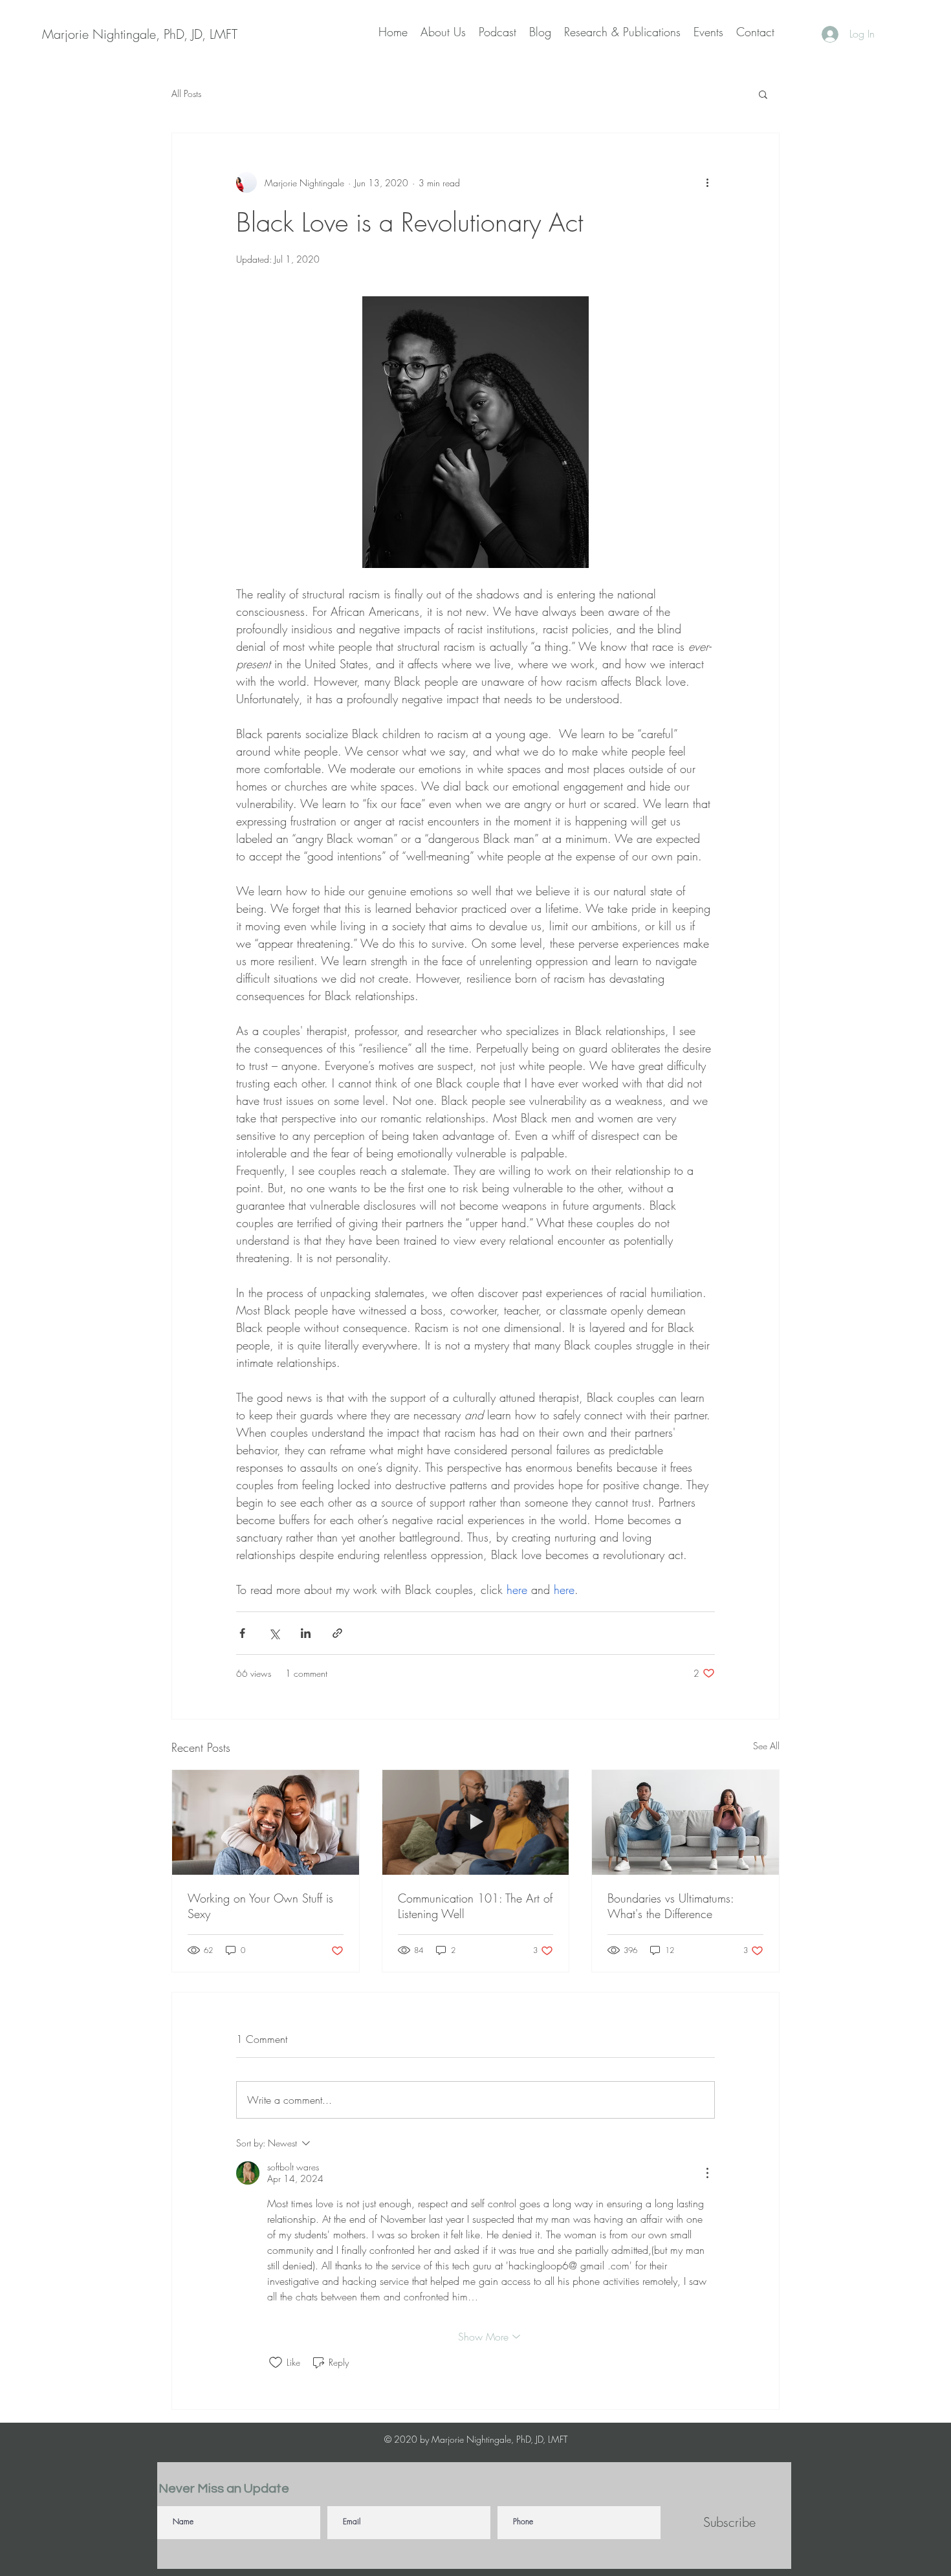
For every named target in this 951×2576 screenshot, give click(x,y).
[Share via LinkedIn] (306, 1633)
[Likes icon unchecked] (276, 2363)
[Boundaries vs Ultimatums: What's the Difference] (685, 1822)
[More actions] (707, 182)
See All (766, 1746)
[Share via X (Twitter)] (274, 1633)
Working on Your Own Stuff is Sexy (260, 1906)
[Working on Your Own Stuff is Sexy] (266, 1822)
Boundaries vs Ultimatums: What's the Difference (671, 1906)
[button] (763, 94)
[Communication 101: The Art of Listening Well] (476, 1822)
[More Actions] (707, 2173)
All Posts (186, 93)
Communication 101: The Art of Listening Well (475, 1906)
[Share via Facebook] (242, 1633)
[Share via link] (337, 1633)
